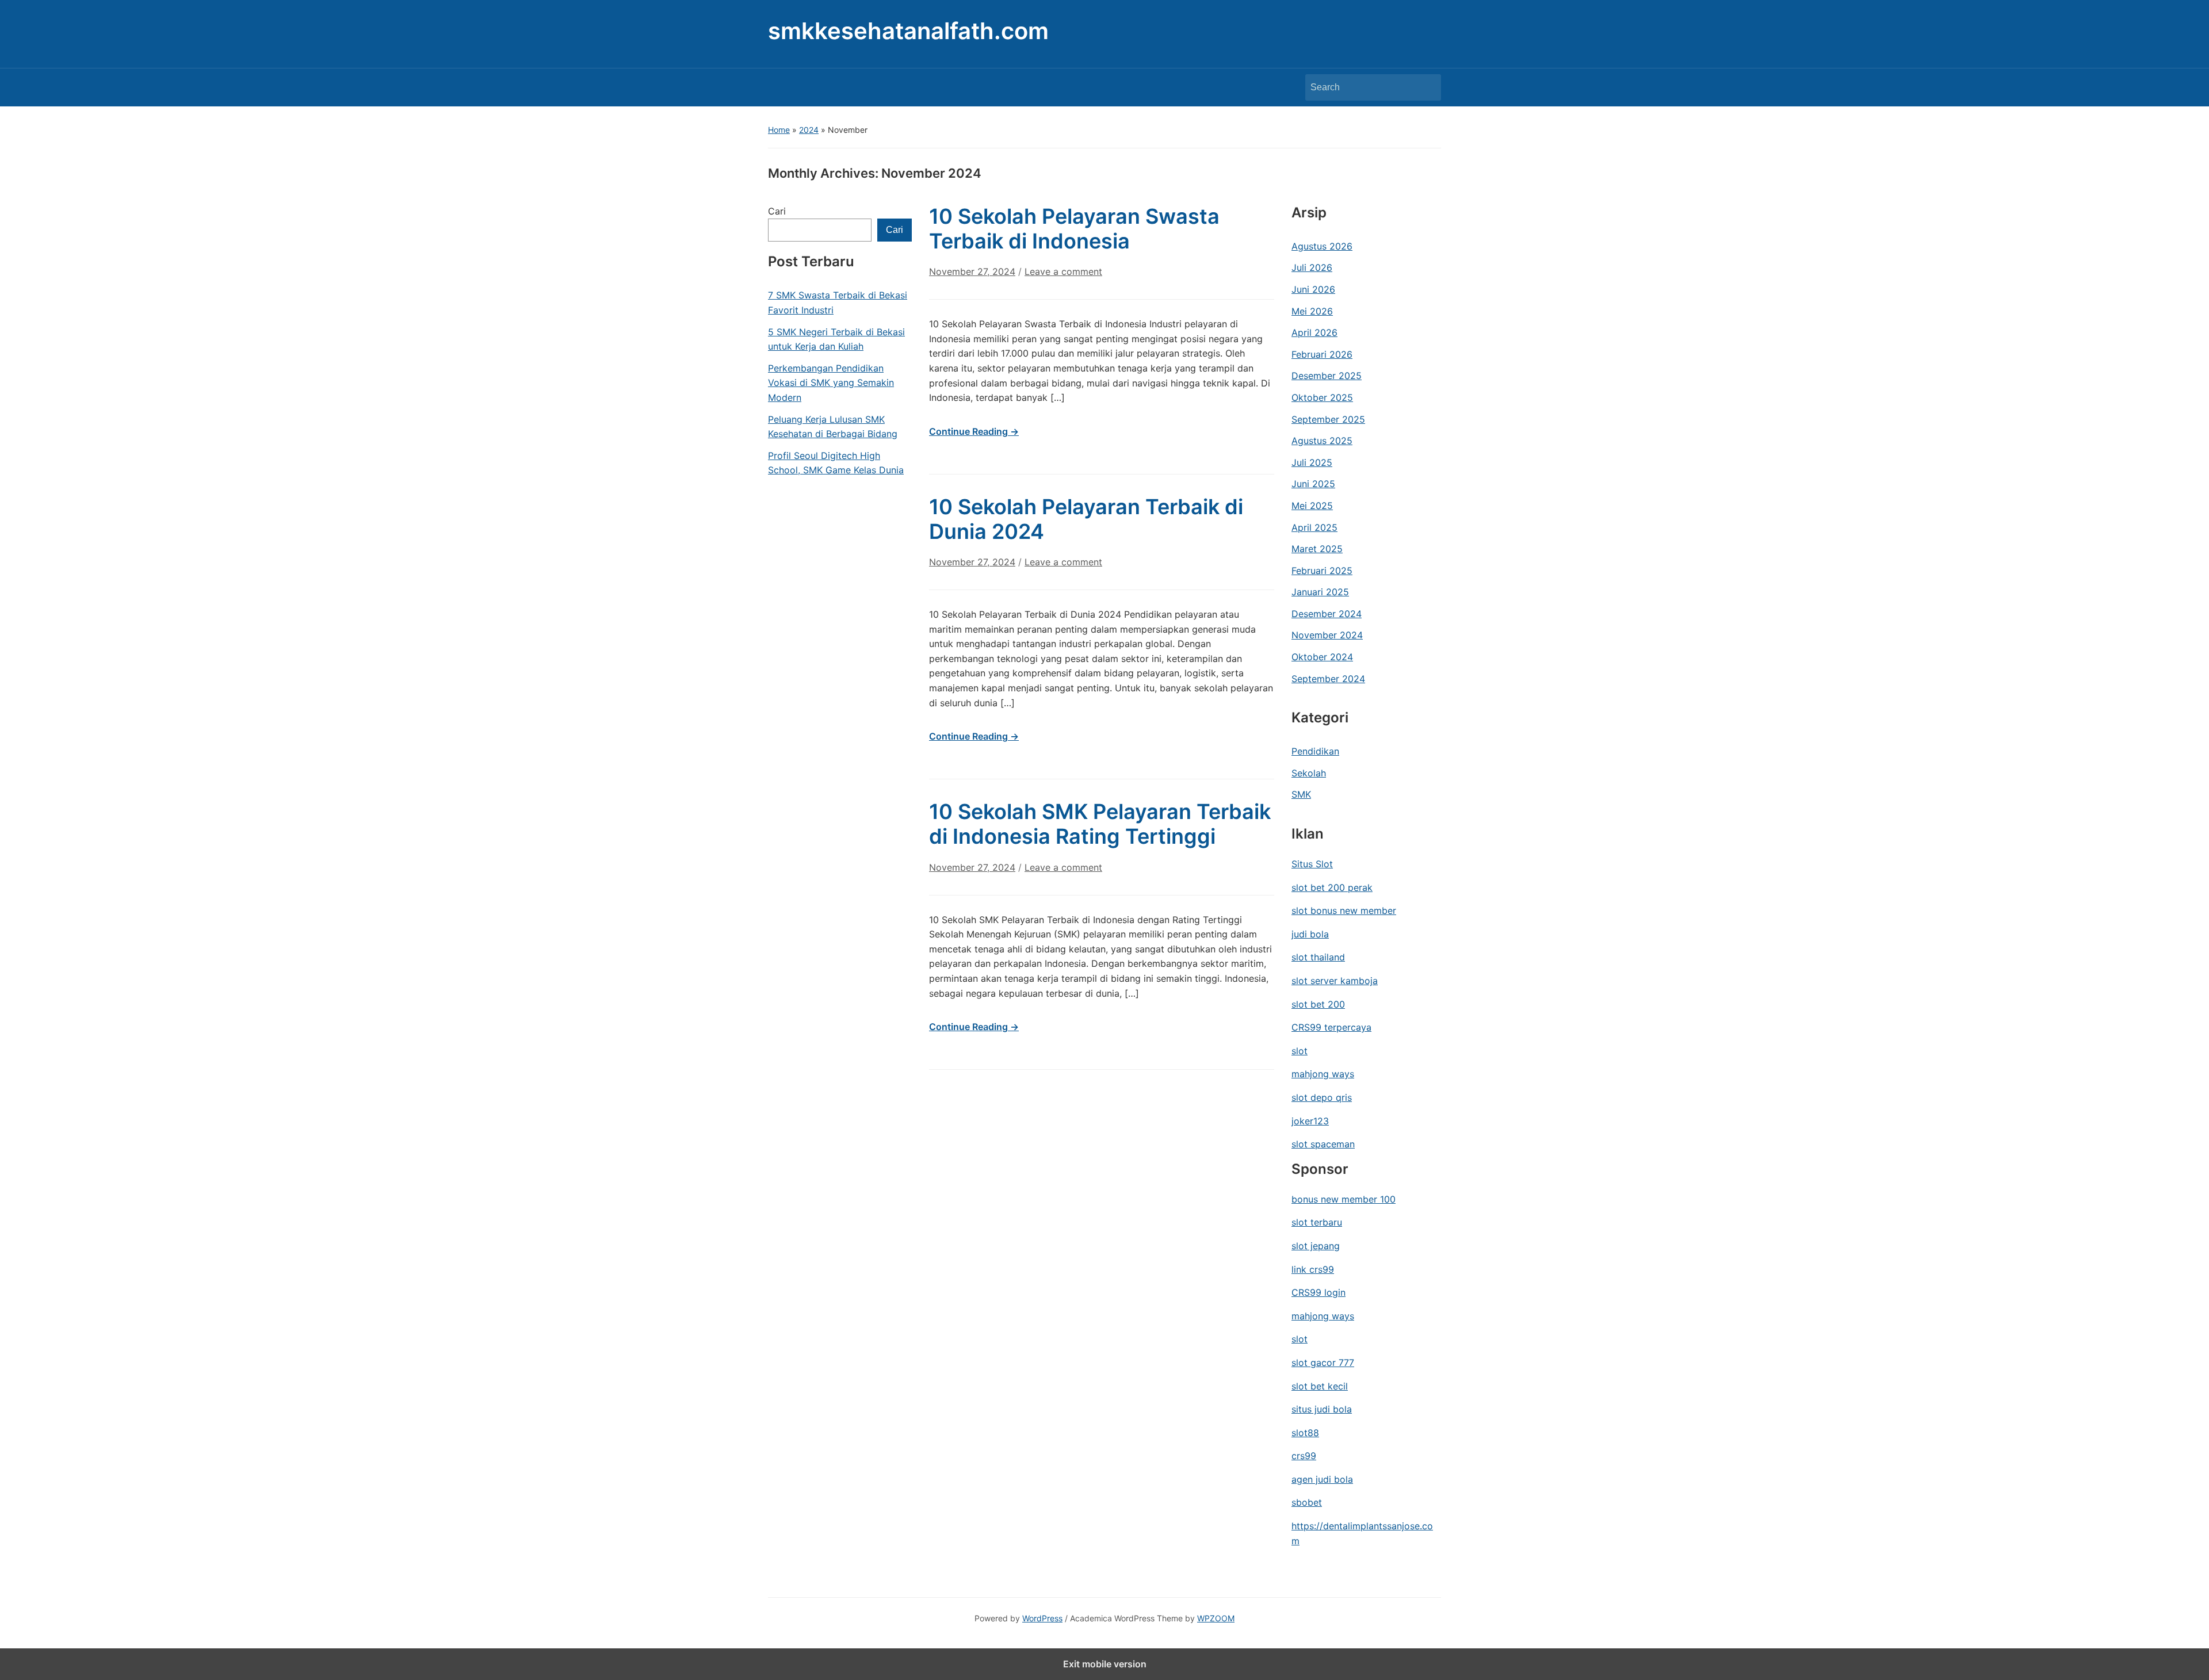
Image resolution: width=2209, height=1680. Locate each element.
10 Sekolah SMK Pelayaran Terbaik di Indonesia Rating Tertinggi (1100, 824)
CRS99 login (1318, 1292)
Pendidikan (1315, 751)
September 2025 (1328, 419)
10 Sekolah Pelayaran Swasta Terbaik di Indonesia (1074, 229)
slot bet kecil (1320, 1386)
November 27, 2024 (972, 271)
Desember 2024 (1327, 614)
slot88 (1305, 1433)
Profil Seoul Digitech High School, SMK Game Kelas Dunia (836, 463)
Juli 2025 (1312, 462)
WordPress (1042, 1618)
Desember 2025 (1327, 376)
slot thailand (1318, 957)
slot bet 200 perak (1332, 887)
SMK (1301, 794)
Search (1427, 87)
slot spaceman (1323, 1144)
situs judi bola (1322, 1409)
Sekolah (1309, 773)
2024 (809, 130)
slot (1300, 1051)
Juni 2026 (1313, 289)
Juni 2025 (1313, 484)
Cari (777, 211)
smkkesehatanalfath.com (908, 31)
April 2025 (1314, 527)
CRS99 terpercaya (1331, 1027)
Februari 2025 (1322, 571)
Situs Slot (1312, 864)
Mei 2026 (1312, 311)
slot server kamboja (1335, 981)
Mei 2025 (1312, 506)
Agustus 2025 (1322, 441)
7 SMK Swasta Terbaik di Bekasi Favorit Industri (838, 303)
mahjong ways (1323, 1074)
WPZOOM (1216, 1618)
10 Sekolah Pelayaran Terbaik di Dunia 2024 (1086, 519)
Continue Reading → (974, 431)
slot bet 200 (1318, 1004)
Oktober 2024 (1322, 657)
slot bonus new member (1344, 910)
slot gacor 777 (1323, 1363)
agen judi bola (1322, 1479)
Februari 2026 (1322, 354)
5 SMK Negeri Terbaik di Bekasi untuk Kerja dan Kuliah (836, 339)
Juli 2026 (1312, 267)
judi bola (1310, 934)
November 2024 (1327, 635)
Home (779, 130)
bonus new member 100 (1344, 1199)
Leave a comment (1063, 271)
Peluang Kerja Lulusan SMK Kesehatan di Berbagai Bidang (833, 427)
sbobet (1307, 1502)
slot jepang (1316, 1246)
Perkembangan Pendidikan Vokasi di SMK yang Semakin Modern (831, 383)
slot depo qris (1322, 1097)
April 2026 (1314, 332)
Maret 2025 (1317, 549)
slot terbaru (1317, 1222)
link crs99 (1313, 1269)
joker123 (1310, 1121)
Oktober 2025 (1322, 397)
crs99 (1304, 1456)
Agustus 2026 (1322, 246)
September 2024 (1328, 679)
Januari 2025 (1320, 592)
